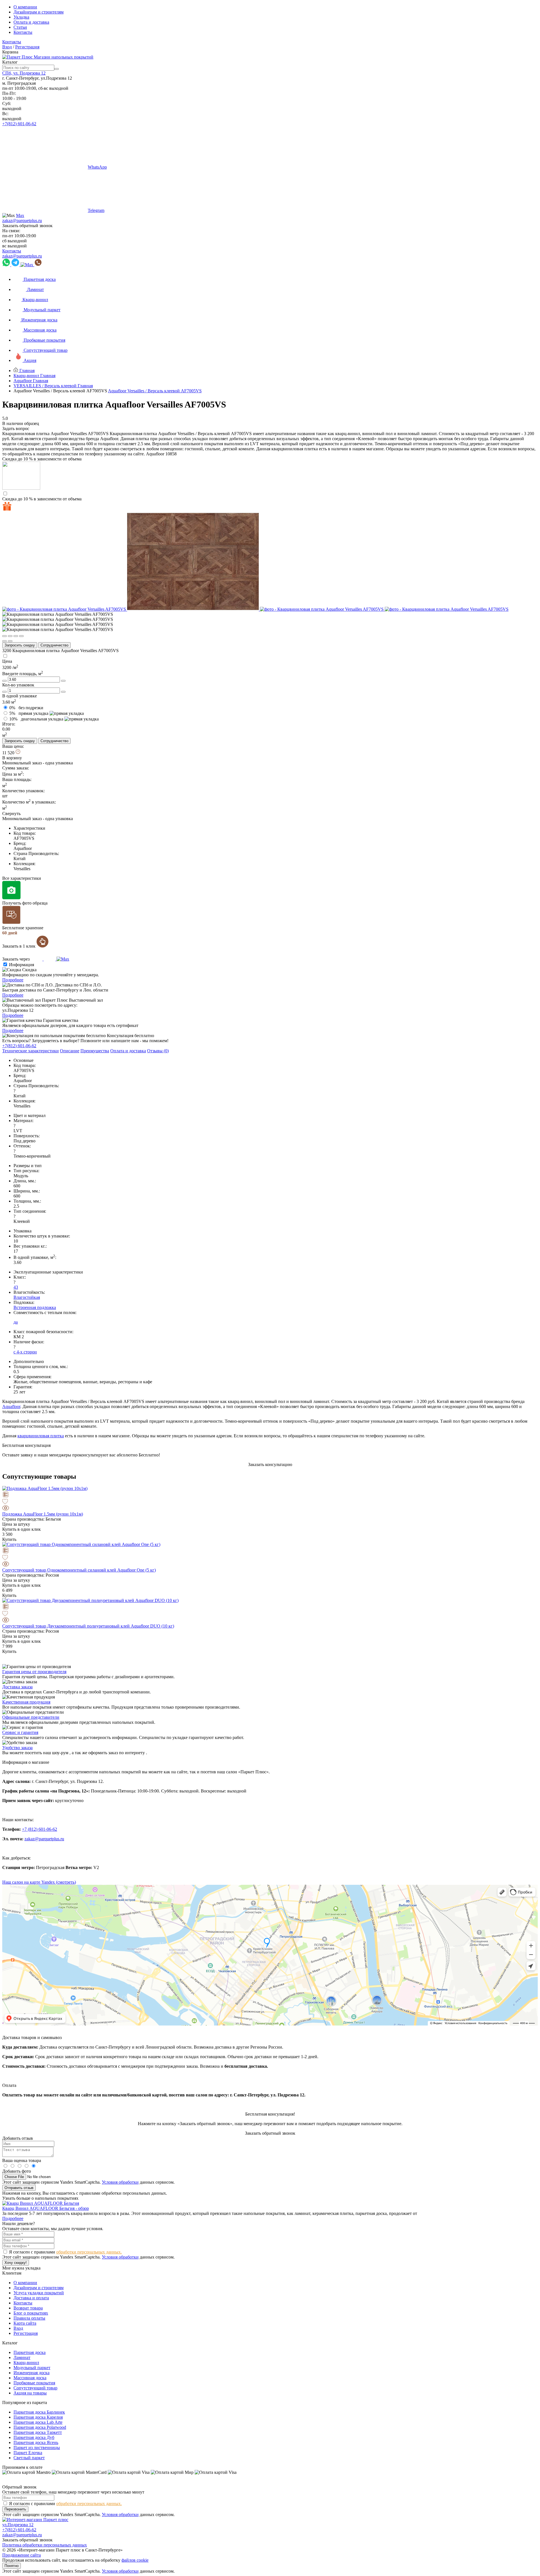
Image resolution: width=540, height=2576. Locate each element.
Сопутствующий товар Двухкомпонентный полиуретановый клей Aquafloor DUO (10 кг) (88, 1626)
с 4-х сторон (25, 1352)
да (16, 1322)
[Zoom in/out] (21, 636)
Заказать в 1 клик (19, 946)
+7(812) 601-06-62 (19, 124)
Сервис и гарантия (20, 1732)
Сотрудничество (54, 645)
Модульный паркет (32, 2368)
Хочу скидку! (16, 2263)
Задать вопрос (16, 428)
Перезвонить (15, 2509)
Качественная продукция (26, 1702)
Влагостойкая (27, 1297)
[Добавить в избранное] (270, 1502)
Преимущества (95, 1051)
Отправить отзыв (19, 2188)
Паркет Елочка (28, 2453)
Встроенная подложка (35, 1307)
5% (29, 713)
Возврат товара (28, 2308)
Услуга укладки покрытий (39, 2293)
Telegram (96, 210)
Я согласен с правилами (65, 2252)
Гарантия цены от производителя (34, 1672)
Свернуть (11, 813)
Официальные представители (31, 1717)
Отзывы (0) (158, 1051)
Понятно (12, 2566)
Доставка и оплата (31, 2298)
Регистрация (27, 47)
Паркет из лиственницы (37, 2448)
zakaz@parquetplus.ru (22, 221)
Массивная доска (30, 2378)
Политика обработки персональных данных (45, 2545)
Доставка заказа (17, 1687)
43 (16, 1287)
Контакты (23, 32)
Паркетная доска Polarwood (40, 2427)
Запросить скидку (20, 645)
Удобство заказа (17, 1748)
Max (20, 215)
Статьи (20, 27)
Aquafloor (11, 1406)
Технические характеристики (31, 1051)
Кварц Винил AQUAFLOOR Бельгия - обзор (46, 2208)
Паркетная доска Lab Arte (38, 2422)
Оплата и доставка (31, 22)
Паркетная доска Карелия (38, 2417)
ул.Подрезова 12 (18, 2525)
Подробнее (13, 980)
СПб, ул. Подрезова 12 (24, 73)
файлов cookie (135, 2560)
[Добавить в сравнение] (270, 1495)
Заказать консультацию (270, 1464)
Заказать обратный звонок (27, 226)
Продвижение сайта (22, 2555)
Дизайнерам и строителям (39, 12)
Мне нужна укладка (21, 2268)
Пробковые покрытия (34, 2383)
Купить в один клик (22, 1529)
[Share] (10, 636)
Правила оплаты (29, 2318)
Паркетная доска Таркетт (38, 2432)
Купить (9, 1539)
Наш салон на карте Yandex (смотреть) (39, 1882)
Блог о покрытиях (31, 2313)
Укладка (21, 17)
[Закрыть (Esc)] (4, 636)
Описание (70, 1051)
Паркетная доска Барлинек (39, 2412)
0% (26, 708)
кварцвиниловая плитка (41, 1436)
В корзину (12, 758)
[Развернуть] (16, 636)
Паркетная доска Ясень (36, 2442)
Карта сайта (25, 2323)
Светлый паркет (29, 2458)
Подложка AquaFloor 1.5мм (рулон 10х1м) (43, 1514)
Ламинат (22, 2357)
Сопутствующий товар (35, 2388)
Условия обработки (120, 2182)
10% (36, 719)
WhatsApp (97, 167)
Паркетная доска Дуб (34, 2437)
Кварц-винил (26, 2363)
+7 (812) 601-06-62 (40, 1829)
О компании (25, 7)
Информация (22, 965)
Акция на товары (30, 2393)
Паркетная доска (30, 2352)
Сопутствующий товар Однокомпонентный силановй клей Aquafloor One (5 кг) (79, 1570)
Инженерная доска (31, 2373)
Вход (7, 47)
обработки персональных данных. (89, 2252)
